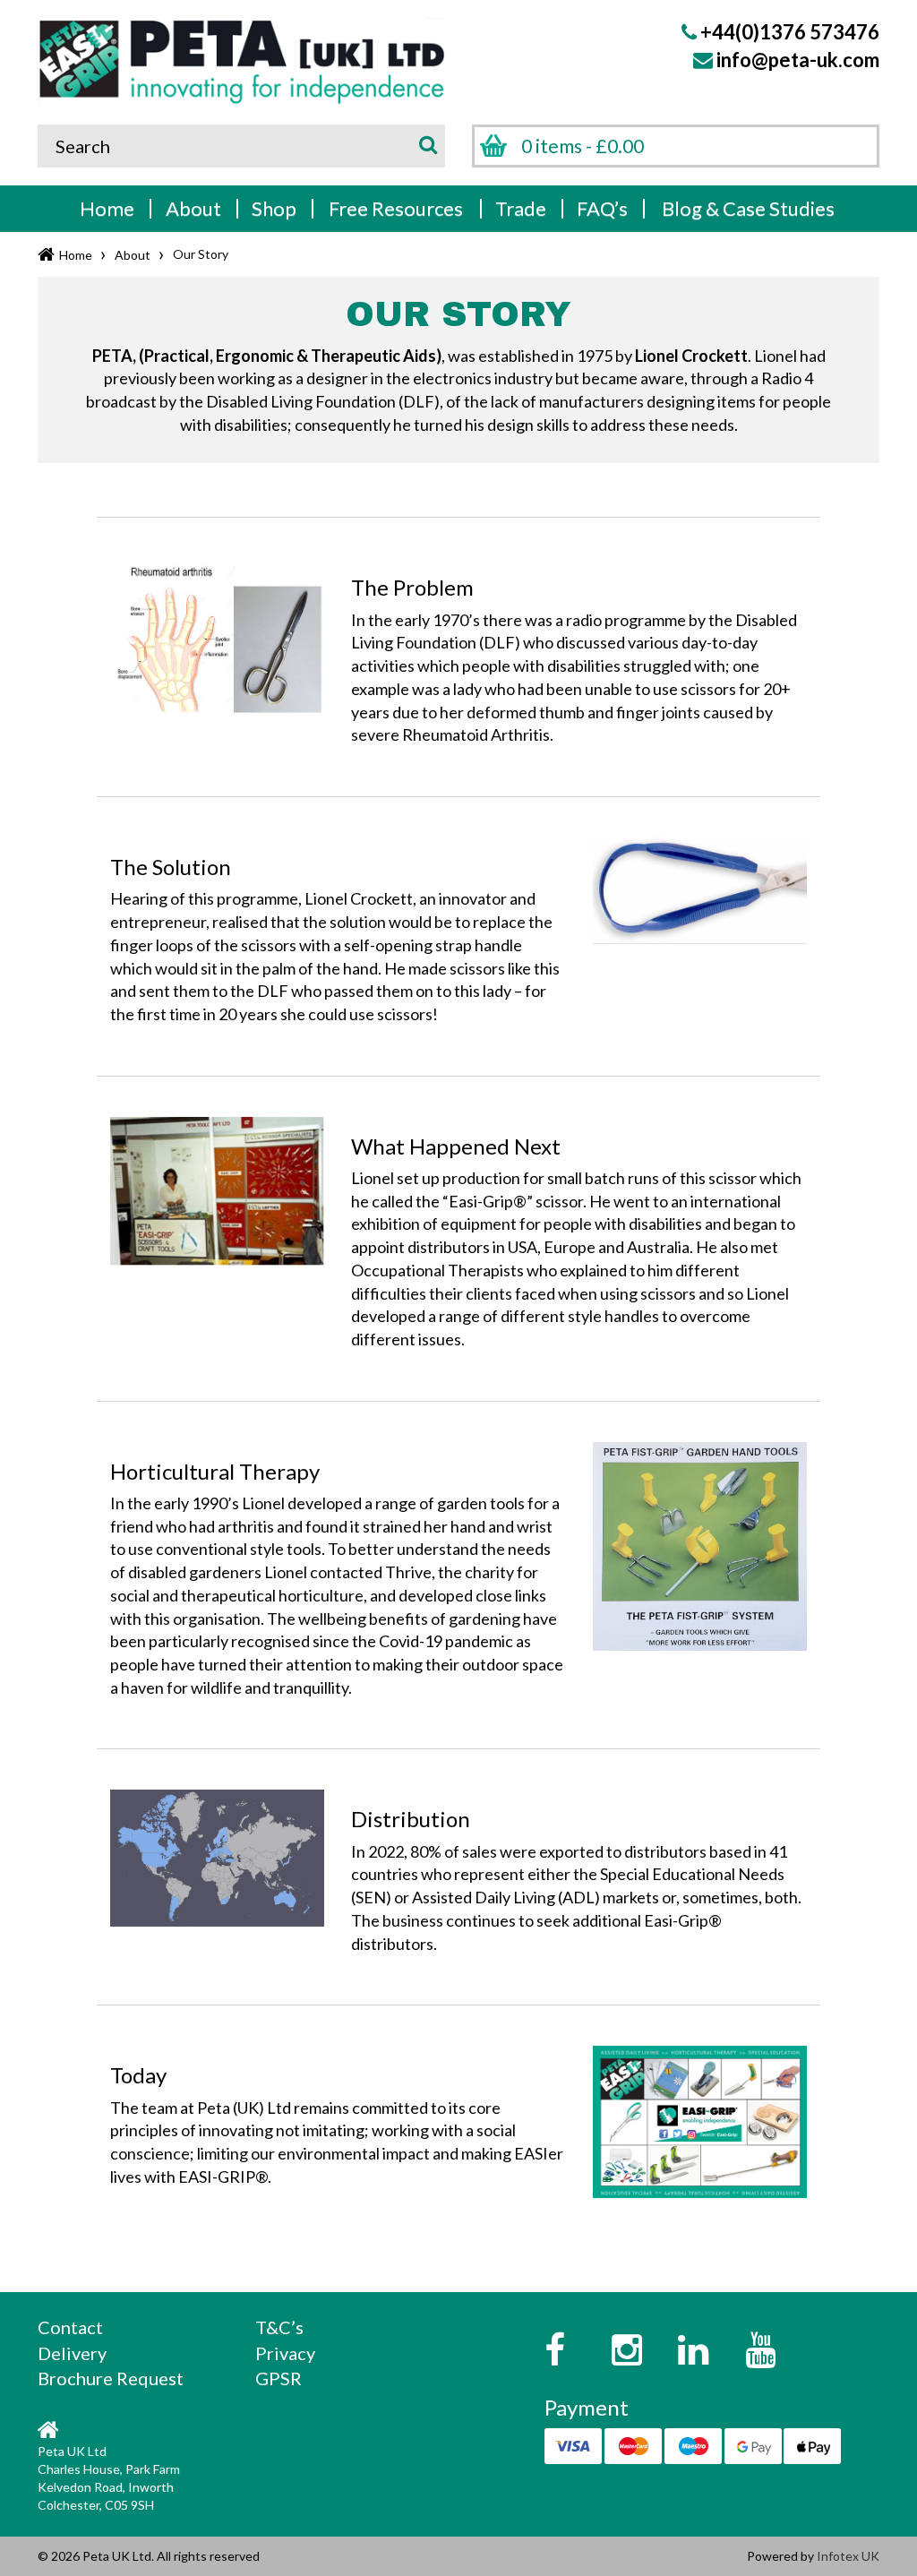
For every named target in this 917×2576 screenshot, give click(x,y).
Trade (521, 208)
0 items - (583, 146)
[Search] (425, 144)
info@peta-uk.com (798, 60)
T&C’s (279, 2327)
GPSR (279, 2378)
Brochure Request (111, 2378)
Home (107, 208)
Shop (274, 208)
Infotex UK (848, 2556)
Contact (70, 2327)
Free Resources (396, 208)
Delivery (72, 2353)
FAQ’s (602, 208)
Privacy (285, 2353)
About (193, 208)
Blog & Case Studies (748, 208)
